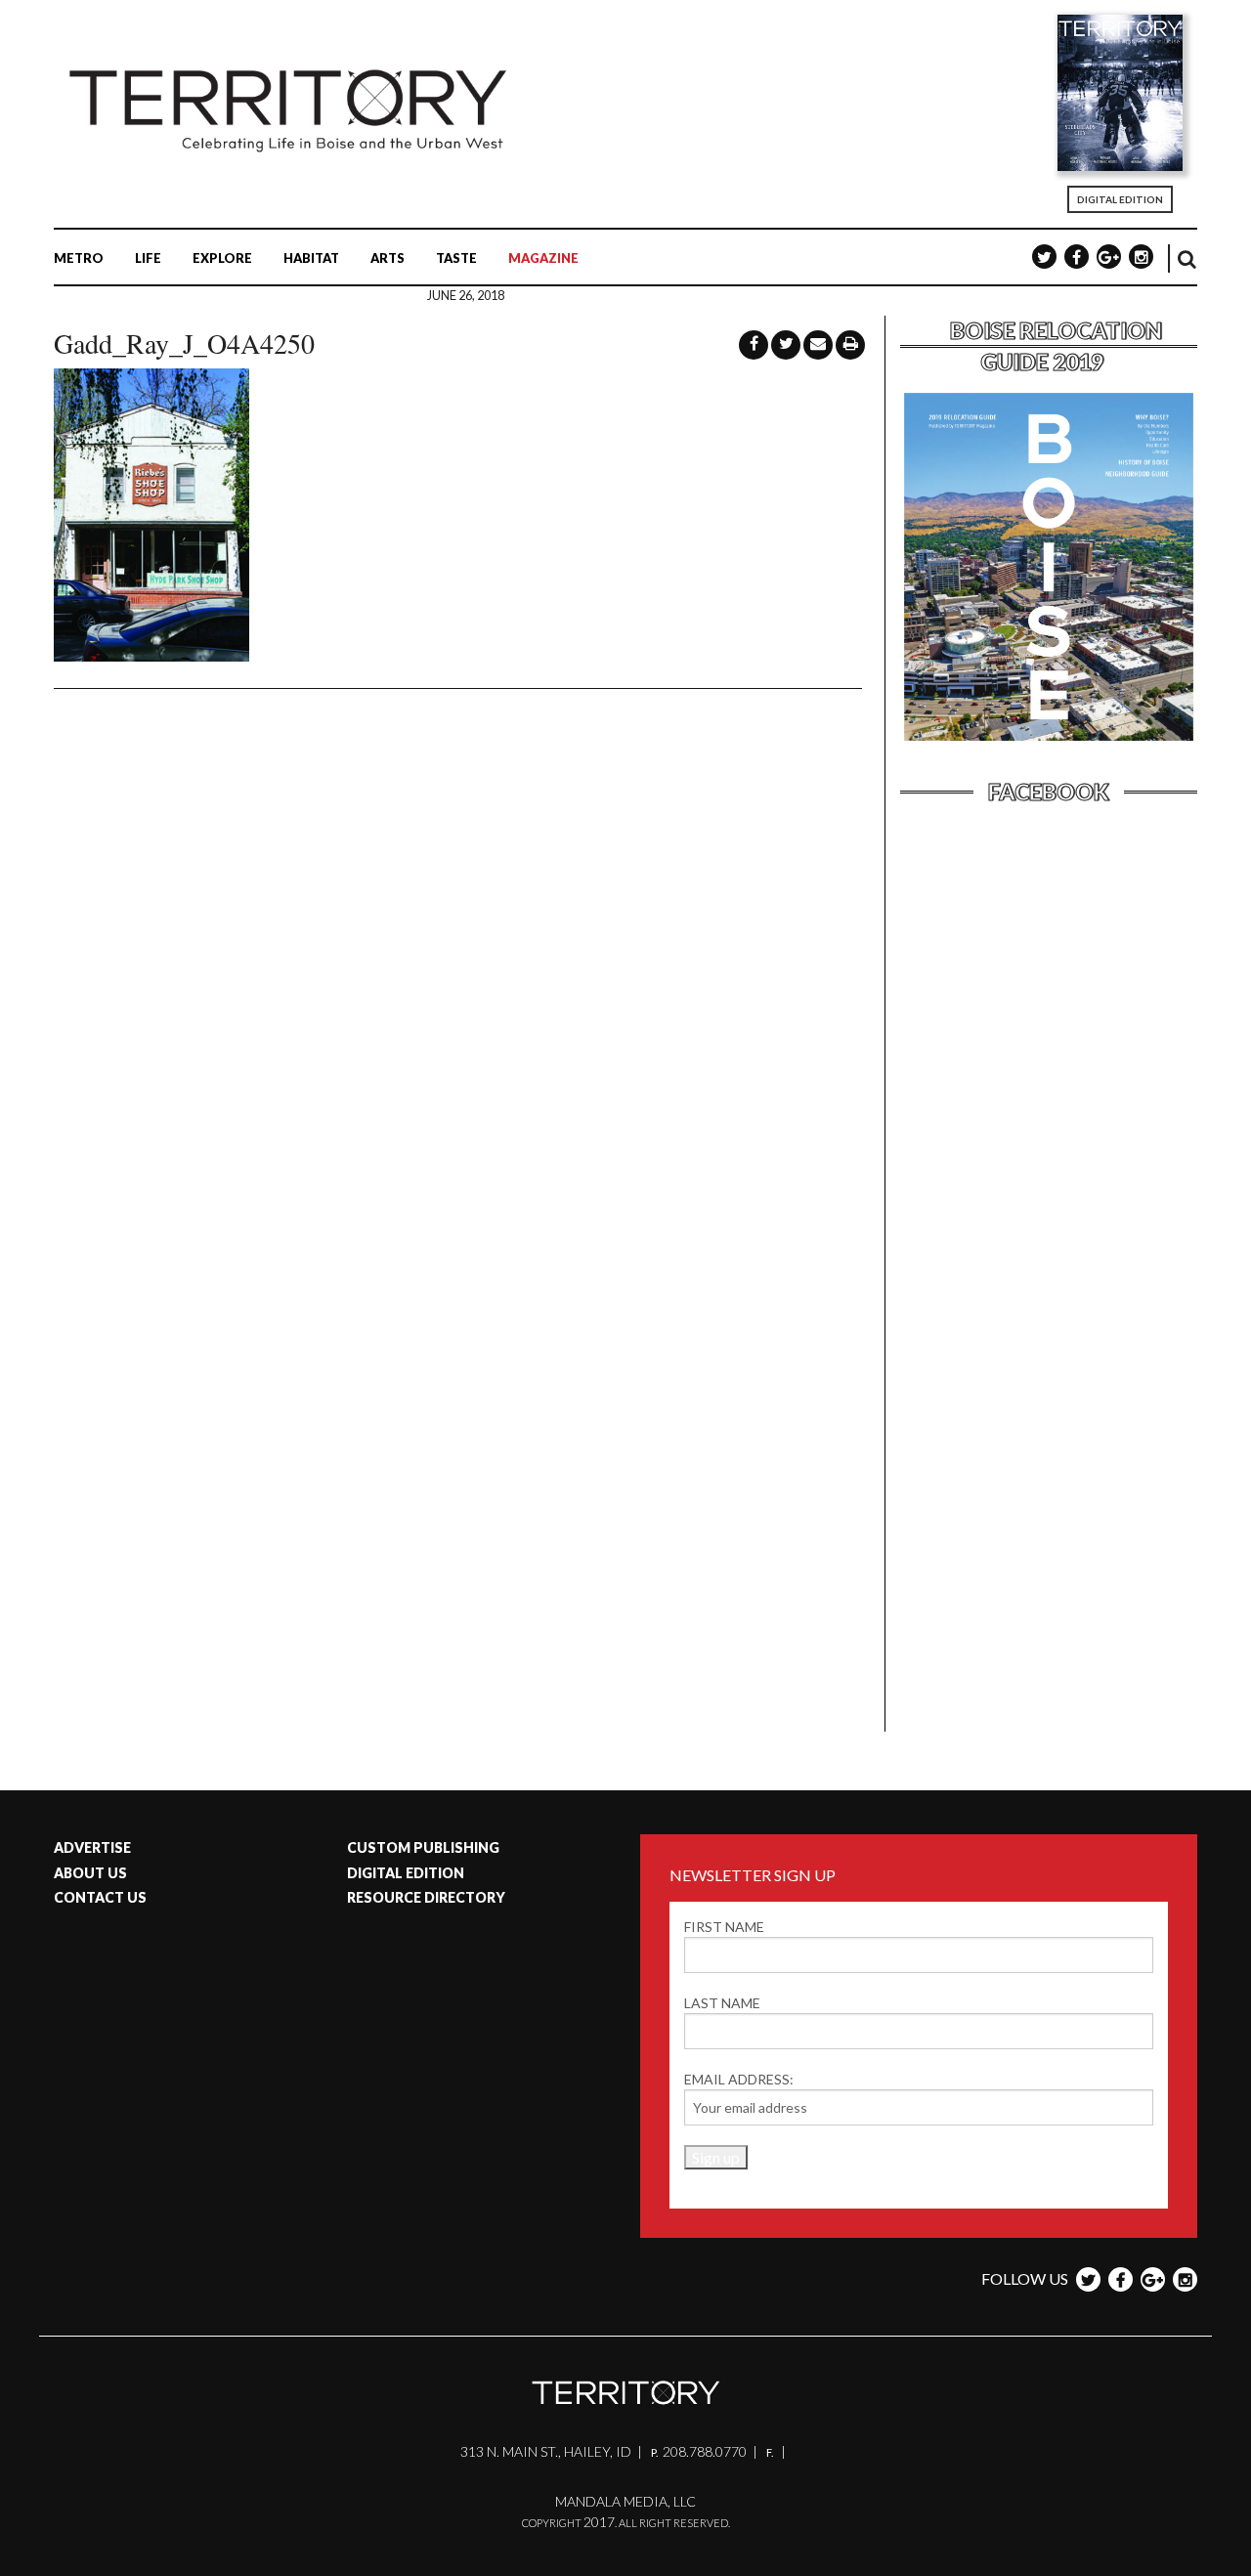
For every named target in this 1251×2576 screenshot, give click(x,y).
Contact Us (100, 1897)
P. (655, 2452)
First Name (724, 1927)
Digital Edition (406, 1873)
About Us (90, 1873)
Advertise (92, 1847)
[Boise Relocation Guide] (1049, 738)
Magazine (543, 258)
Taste (456, 258)
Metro (79, 258)
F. (771, 2452)
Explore (222, 258)
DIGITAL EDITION (1120, 199)
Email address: (739, 2079)
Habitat (311, 258)
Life (148, 258)
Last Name (722, 2003)
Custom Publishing (423, 1847)
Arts (388, 258)
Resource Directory (426, 1897)
